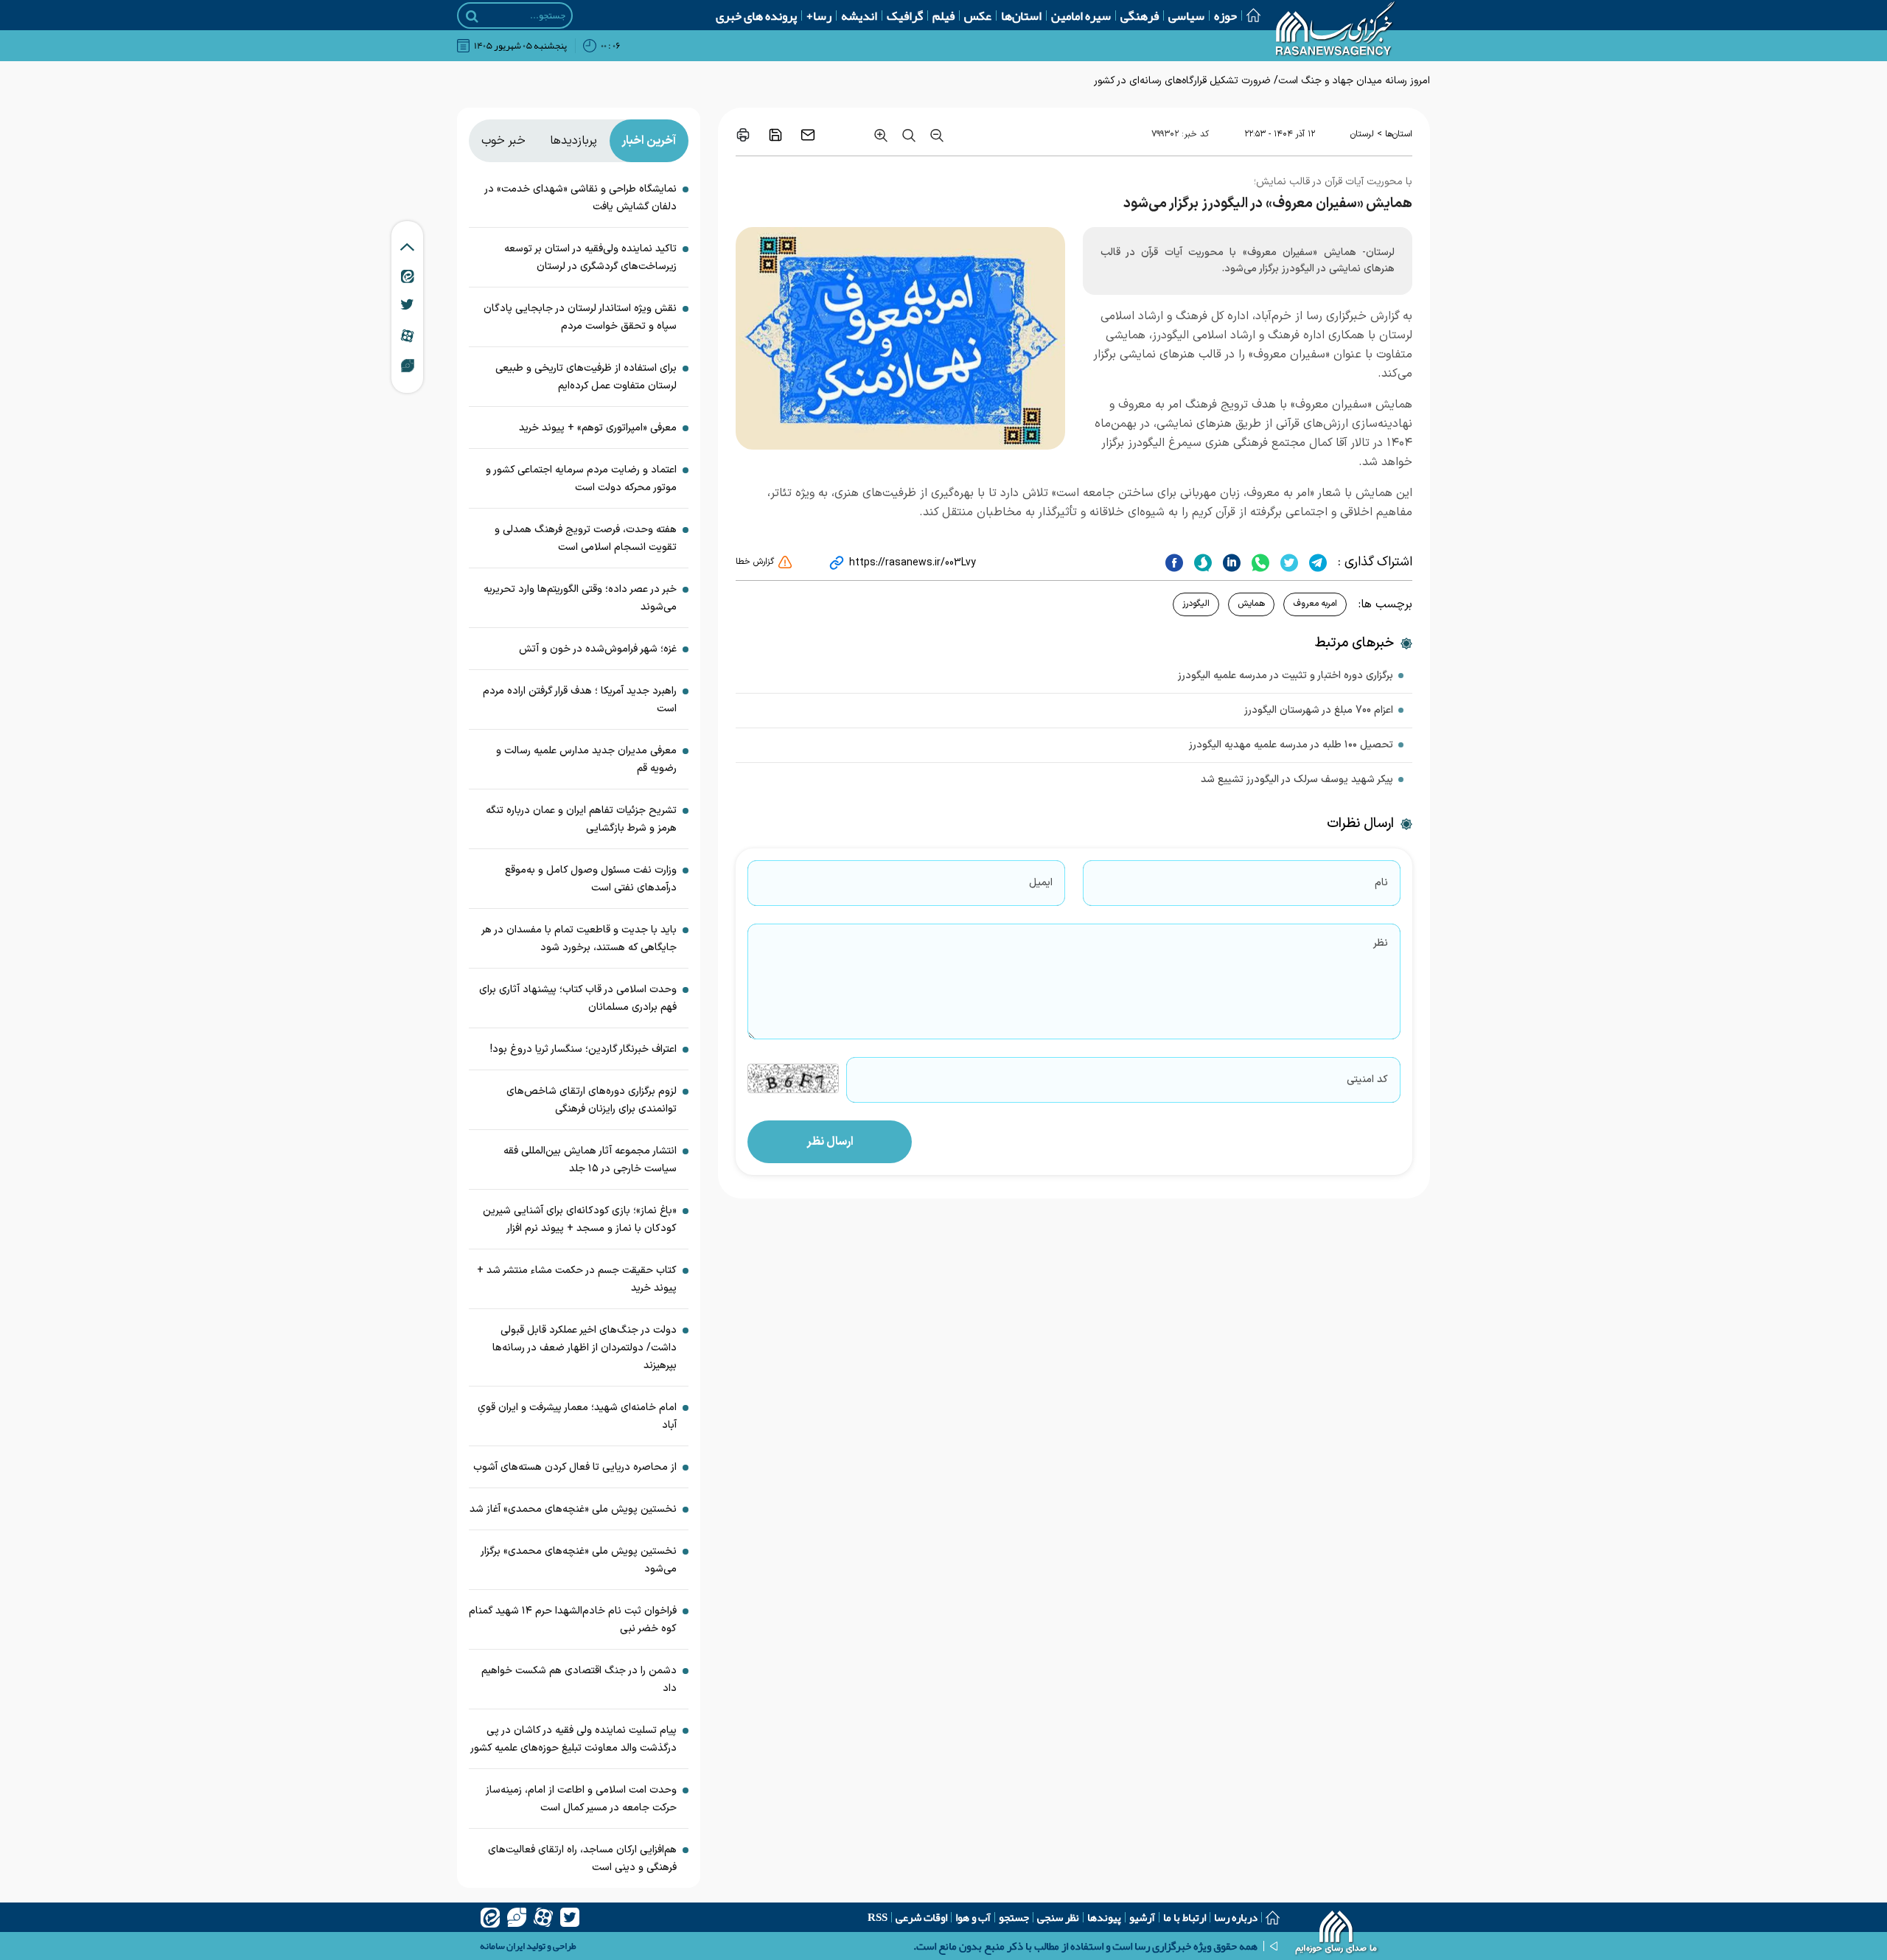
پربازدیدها (573, 141)
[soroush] (1201, 562)
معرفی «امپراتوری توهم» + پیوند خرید (598, 428)
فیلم (943, 15)
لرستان (1362, 134)
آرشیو (1142, 1917)
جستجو (1014, 1917)
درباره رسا (1236, 1917)
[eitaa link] (408, 276)
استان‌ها (1021, 15)
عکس (978, 15)
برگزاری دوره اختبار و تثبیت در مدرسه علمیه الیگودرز (1286, 676)
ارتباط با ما (1185, 1917)
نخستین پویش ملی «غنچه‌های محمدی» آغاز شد (573, 1509)
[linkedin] (1230, 562)
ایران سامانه (502, 1946)
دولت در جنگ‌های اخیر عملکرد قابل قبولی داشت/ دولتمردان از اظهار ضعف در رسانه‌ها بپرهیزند (585, 1348)
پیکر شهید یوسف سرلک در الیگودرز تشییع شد (1297, 780)
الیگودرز (1196, 604)
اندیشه (859, 15)
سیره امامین (1081, 15)
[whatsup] (1259, 562)
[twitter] (1287, 562)
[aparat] (543, 1917)
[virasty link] (408, 365)
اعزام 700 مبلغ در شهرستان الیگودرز (1319, 710)
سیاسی (1186, 15)
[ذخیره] (775, 135)
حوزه (1225, 15)
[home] (1337, 1934)
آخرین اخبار (649, 141)
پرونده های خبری (756, 15)
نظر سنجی (1058, 1917)
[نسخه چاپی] (743, 135)
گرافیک (905, 15)
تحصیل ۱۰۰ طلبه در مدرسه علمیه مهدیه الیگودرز (1291, 745)
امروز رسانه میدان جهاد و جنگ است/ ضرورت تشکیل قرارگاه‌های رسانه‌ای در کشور (1262, 81)
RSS (878, 1917)
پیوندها (1104, 1917)
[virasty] (517, 1917)
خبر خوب (503, 141)
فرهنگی (1140, 15)
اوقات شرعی (921, 1917)
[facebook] (1174, 562)
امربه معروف (1315, 604)
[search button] (472, 16)
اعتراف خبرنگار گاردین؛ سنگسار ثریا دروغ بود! (583, 1049)
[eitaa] (490, 1917)
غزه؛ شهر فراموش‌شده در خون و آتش (598, 649)
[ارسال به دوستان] (808, 135)
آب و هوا (973, 1917)
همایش (1251, 604)
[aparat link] (407, 335)
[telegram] (1316, 562)
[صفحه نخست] (1249, 15)
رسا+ (819, 15)
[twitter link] (407, 304)
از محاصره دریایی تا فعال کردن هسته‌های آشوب (575, 1467)
